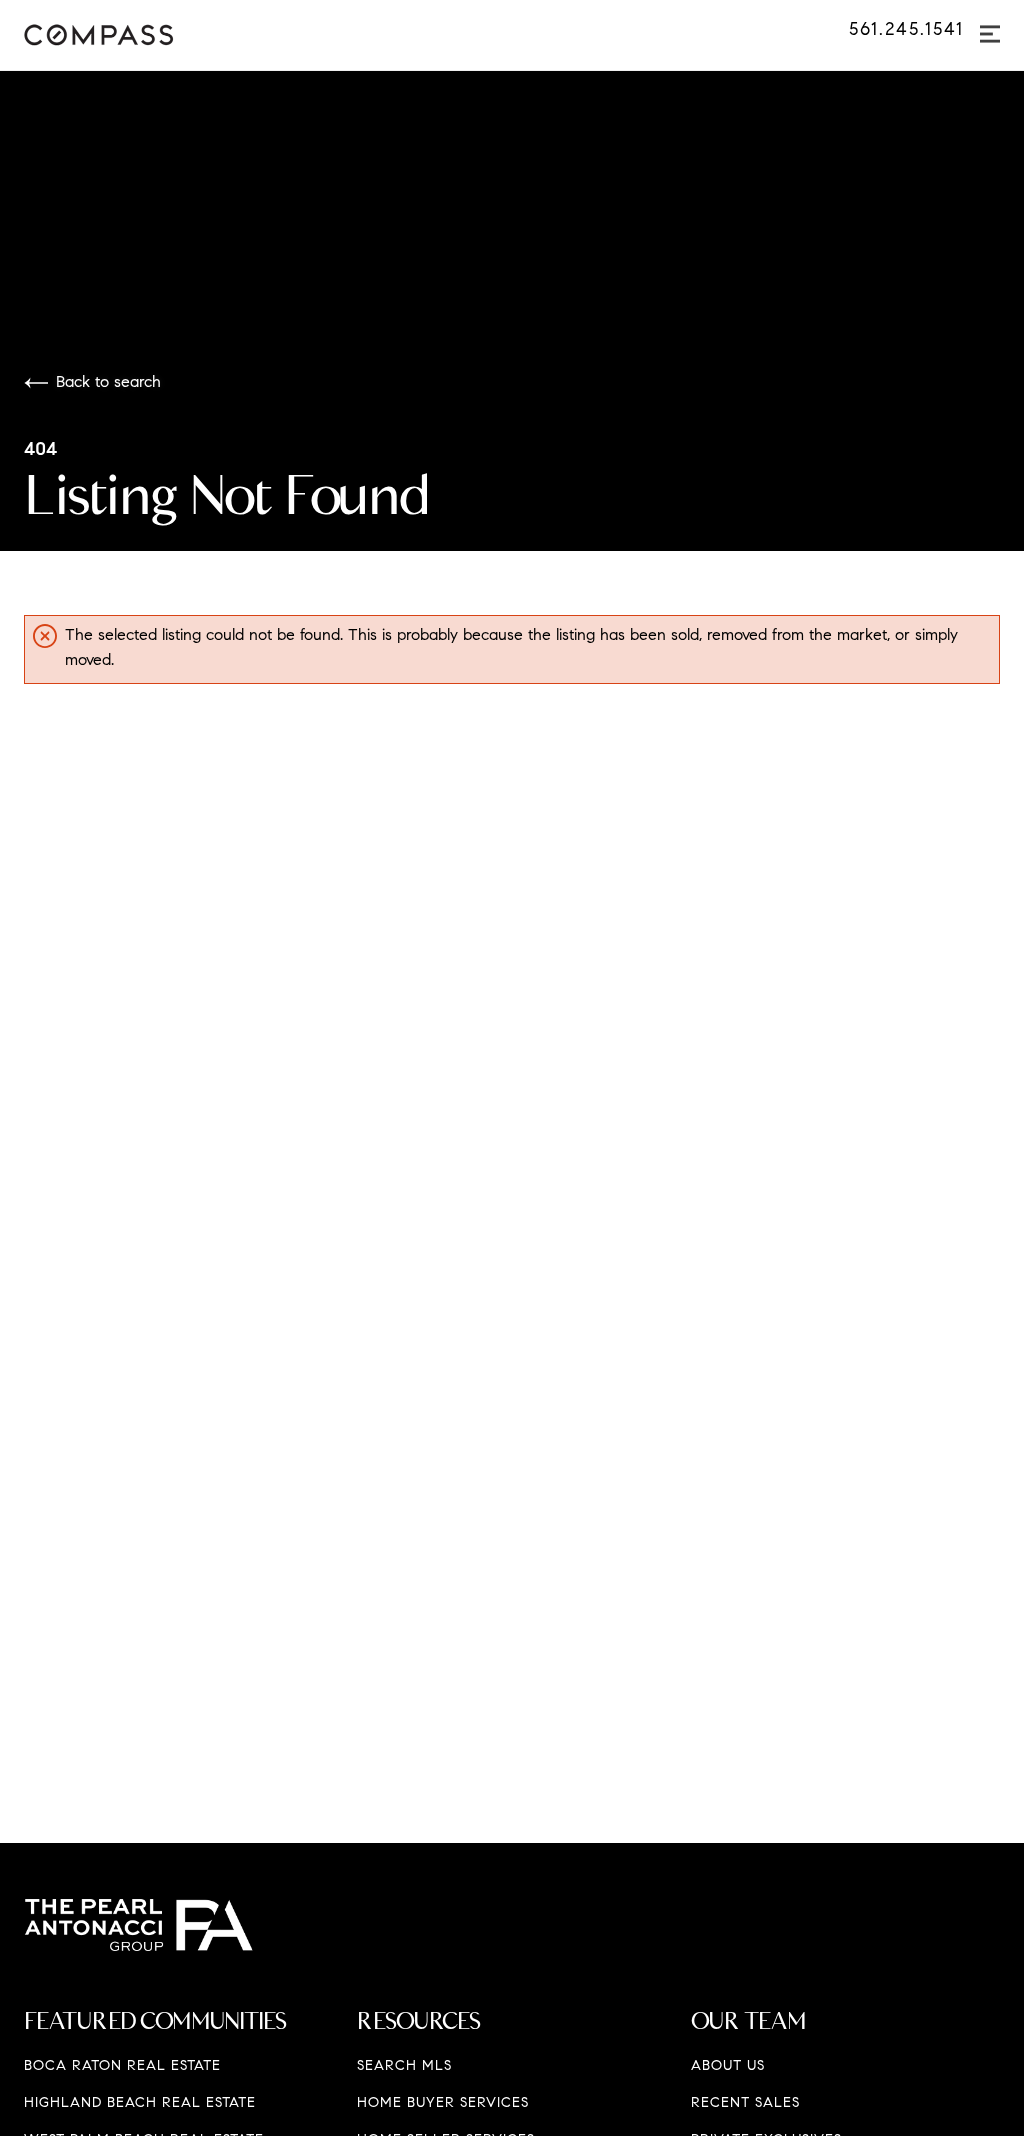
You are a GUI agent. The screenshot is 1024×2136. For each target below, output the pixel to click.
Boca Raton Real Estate (122, 2067)
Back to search (108, 383)
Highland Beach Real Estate (140, 2104)
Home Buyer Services (443, 2104)
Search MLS (404, 2067)
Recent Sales (745, 2104)
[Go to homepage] (126, 35)
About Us (728, 2067)
